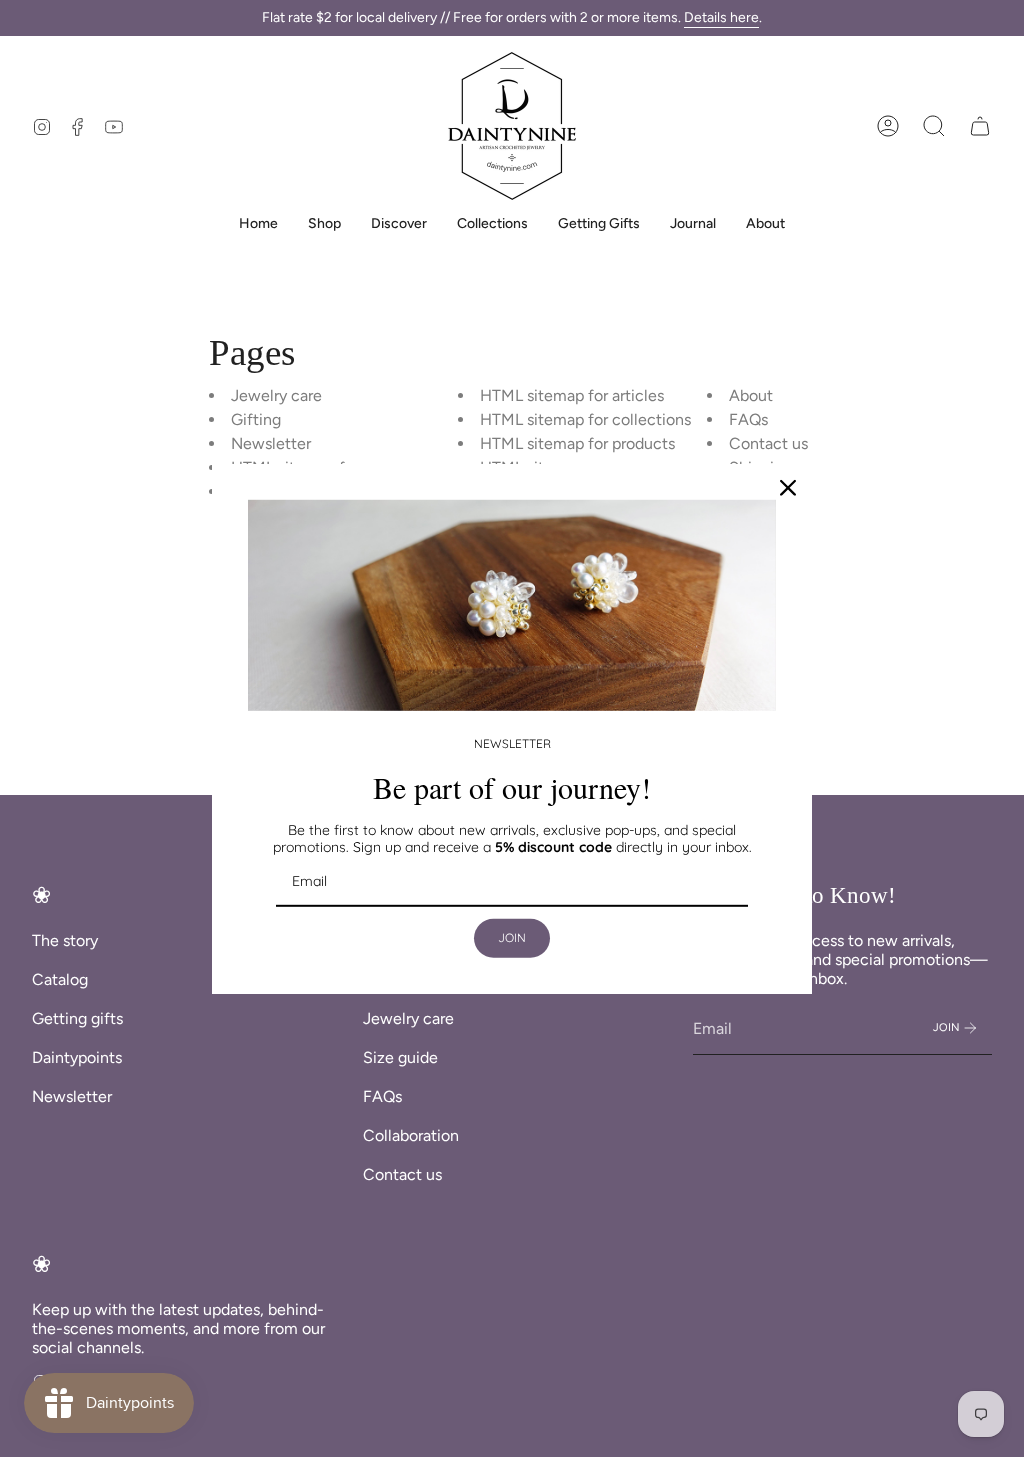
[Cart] (980, 126)
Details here (721, 17)
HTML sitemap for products (577, 443)
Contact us (768, 443)
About (751, 395)
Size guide (400, 1057)
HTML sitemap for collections (585, 419)
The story (65, 940)
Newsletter (271, 443)
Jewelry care (276, 395)
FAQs (748, 419)
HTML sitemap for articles (572, 395)
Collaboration (411, 1135)
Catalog (60, 979)
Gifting (256, 419)
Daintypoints (77, 1057)
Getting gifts (77, 1018)
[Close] (788, 487)
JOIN (512, 937)
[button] (934, 126)
